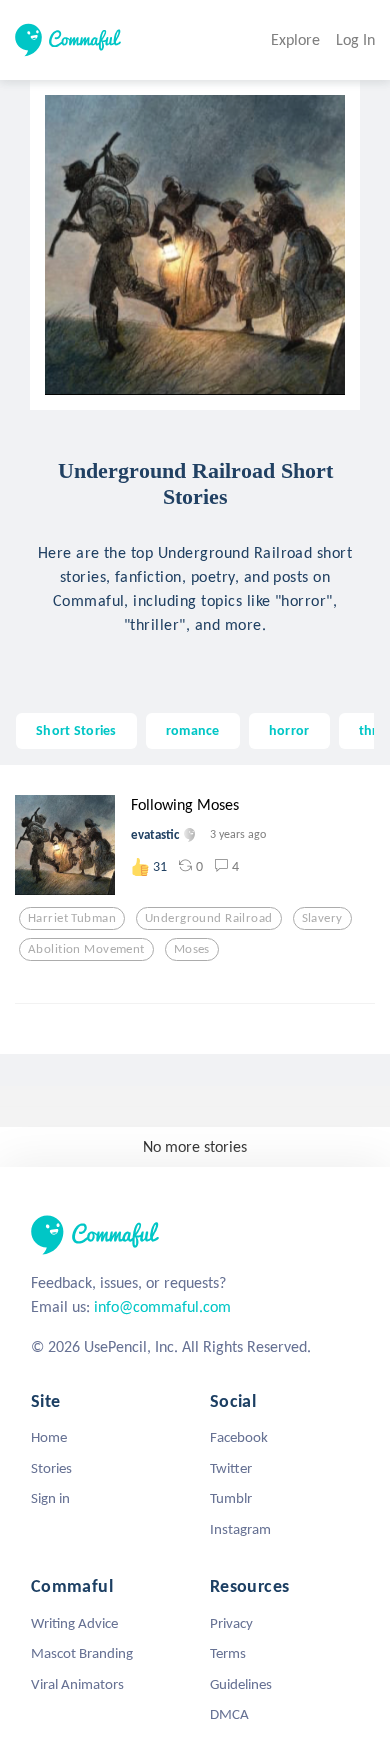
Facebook (239, 1437)
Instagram (240, 1529)
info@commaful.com (162, 1306)
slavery (322, 918)
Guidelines (241, 1684)
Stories (51, 1468)
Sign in (50, 1498)
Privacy (231, 1623)
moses (192, 949)
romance (193, 730)
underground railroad (209, 918)
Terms (228, 1653)
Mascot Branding (82, 1653)
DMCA (229, 1714)
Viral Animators (77, 1684)
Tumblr (231, 1498)
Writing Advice (74, 1623)
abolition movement (86, 949)
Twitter (231, 1468)
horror (289, 730)
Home (49, 1437)
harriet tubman (72, 918)
